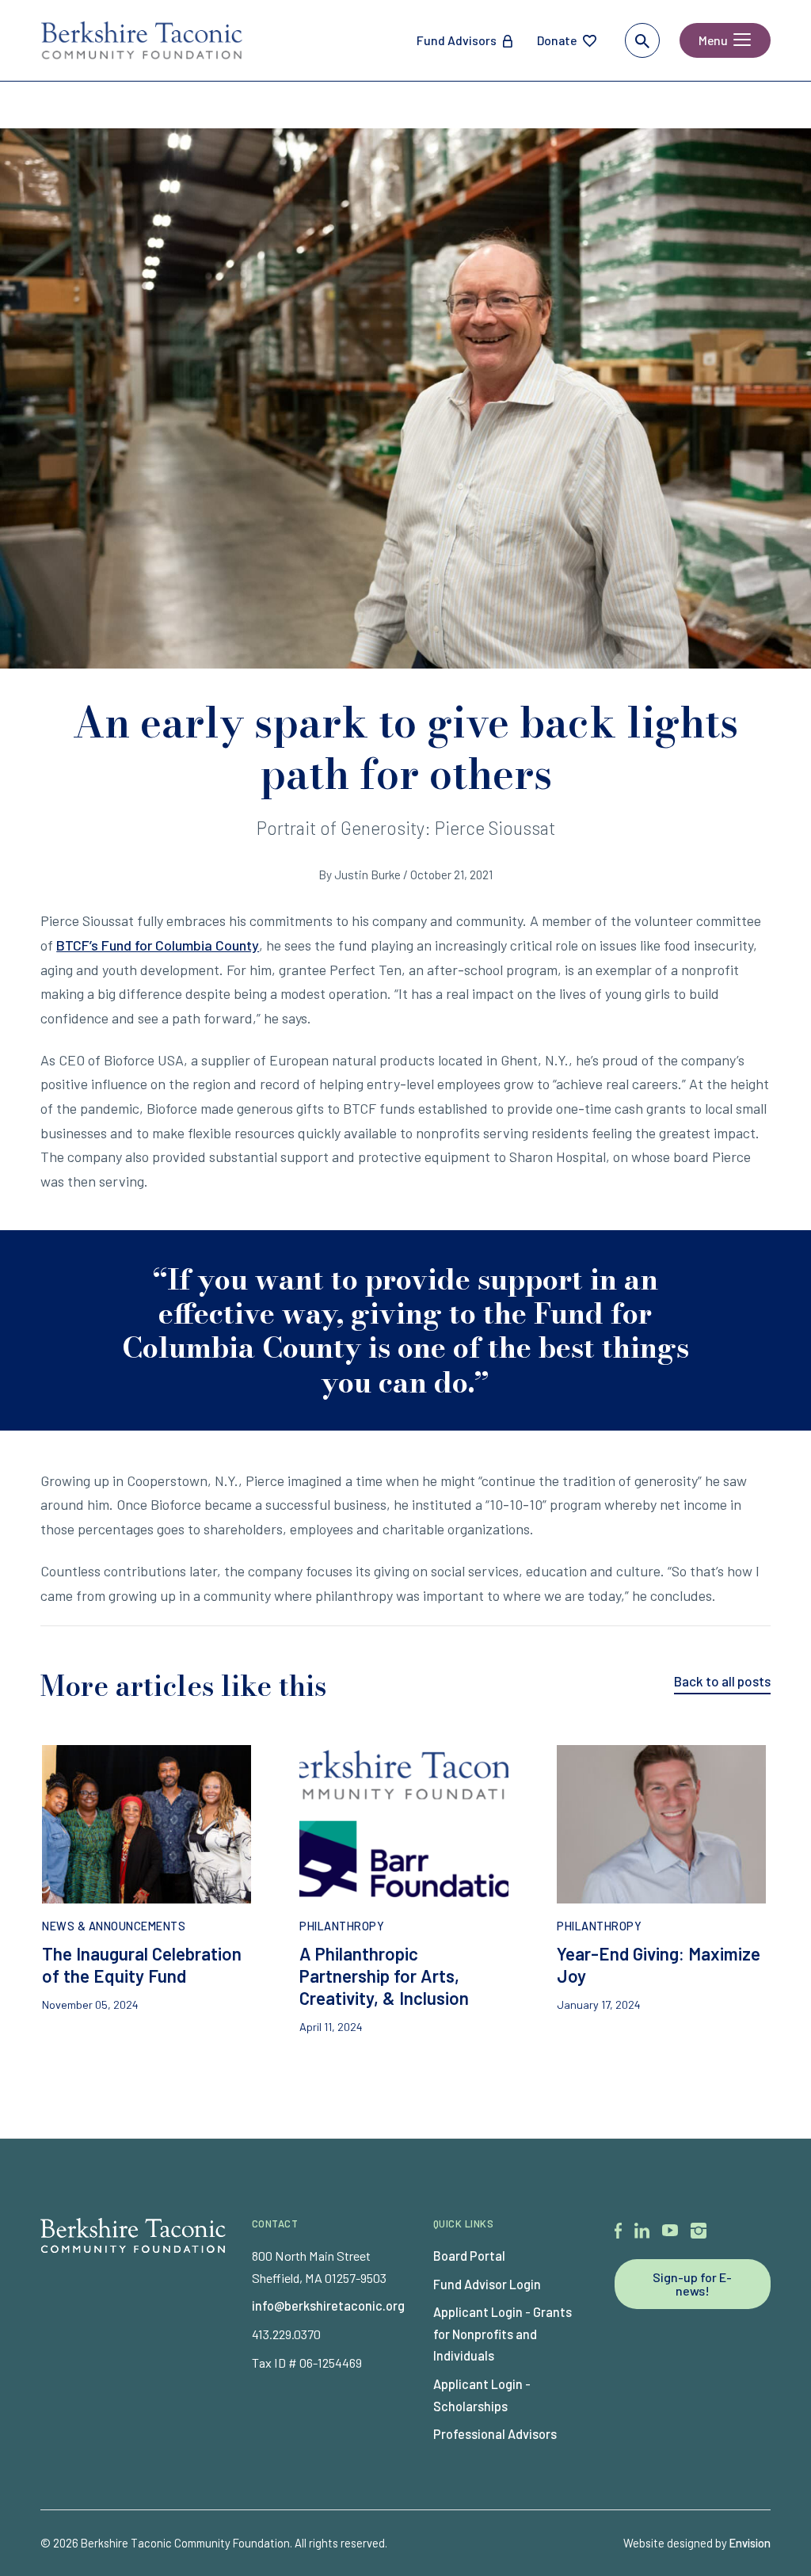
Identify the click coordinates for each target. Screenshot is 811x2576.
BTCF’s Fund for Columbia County (158, 945)
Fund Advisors (457, 40)
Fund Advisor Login (487, 2284)
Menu (713, 40)
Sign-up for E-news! (692, 2284)
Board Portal (469, 2256)
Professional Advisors (495, 2434)
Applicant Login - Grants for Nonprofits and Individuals (503, 2334)
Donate (557, 40)
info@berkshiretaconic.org (328, 2305)
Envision (750, 2543)
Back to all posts (722, 1681)
